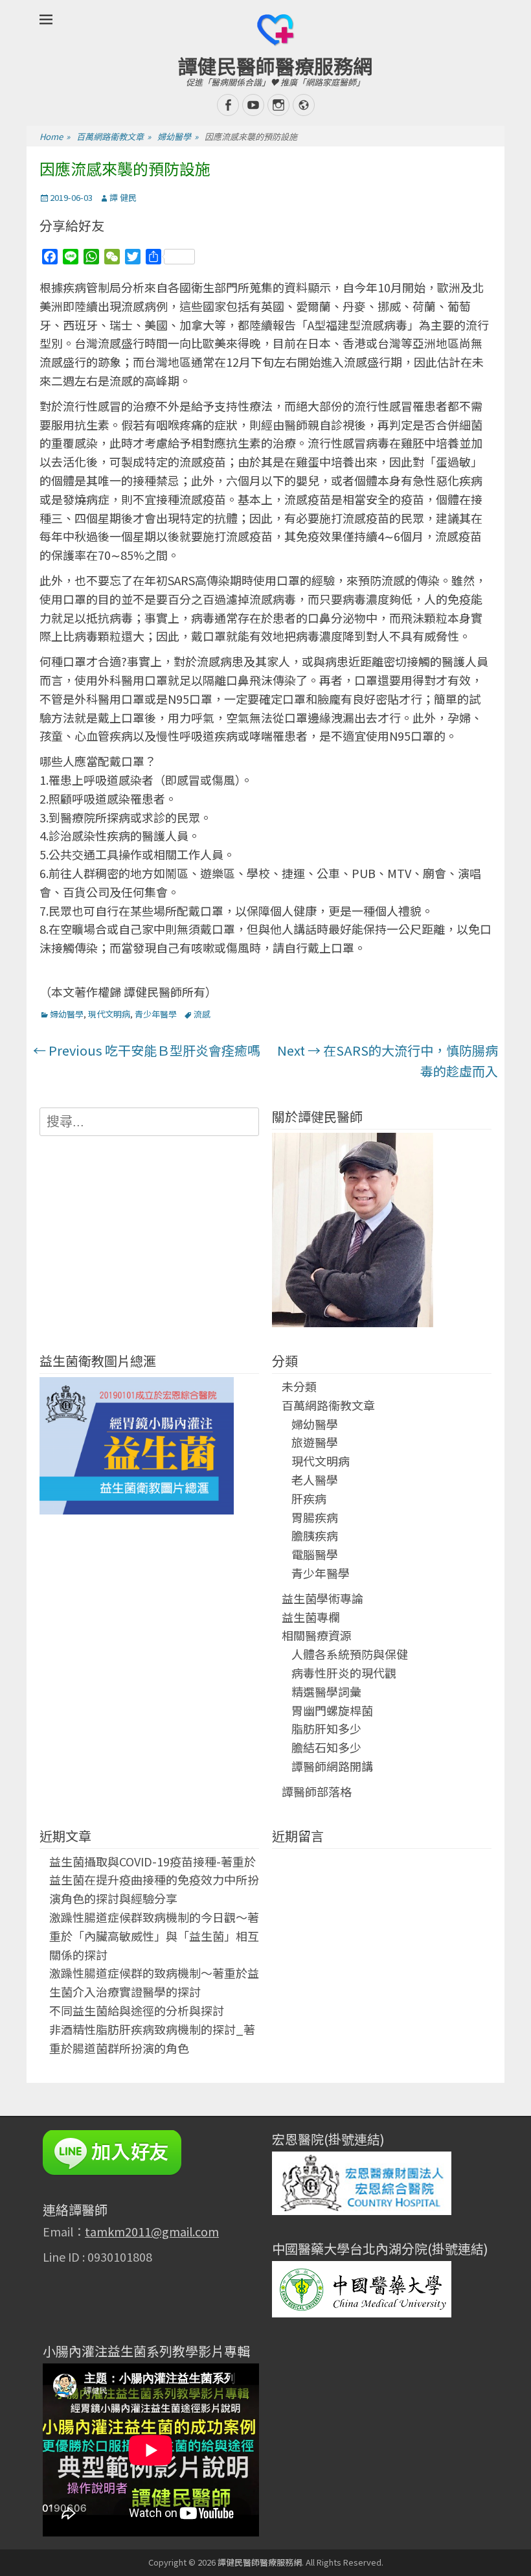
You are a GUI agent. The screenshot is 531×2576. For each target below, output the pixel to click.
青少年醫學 (156, 1014)
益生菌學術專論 (322, 1598)
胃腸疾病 (315, 1517)
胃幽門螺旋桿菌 (332, 1710)
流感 (202, 1014)
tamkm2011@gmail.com (152, 2231)
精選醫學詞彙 (326, 1691)
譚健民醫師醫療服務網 (275, 65)
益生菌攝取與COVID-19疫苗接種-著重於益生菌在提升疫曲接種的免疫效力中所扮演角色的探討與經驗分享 (154, 1880)
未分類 (299, 1386)
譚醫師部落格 (317, 1791)
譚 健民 (123, 197)
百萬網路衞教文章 (114, 136)
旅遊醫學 (315, 1442)
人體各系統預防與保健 (350, 1654)
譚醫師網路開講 (332, 1766)
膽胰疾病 (315, 1535)
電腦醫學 (315, 1554)
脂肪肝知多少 (326, 1728)
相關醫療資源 (317, 1635)
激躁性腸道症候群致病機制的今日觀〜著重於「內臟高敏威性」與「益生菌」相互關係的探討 (154, 1936)
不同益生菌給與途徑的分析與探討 (137, 2010)
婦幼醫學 (178, 136)
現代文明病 (109, 1014)
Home (55, 136)
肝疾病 (309, 1498)
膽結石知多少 (326, 1747)
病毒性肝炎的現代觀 (344, 1673)
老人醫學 (315, 1479)
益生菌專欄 (311, 1617)
